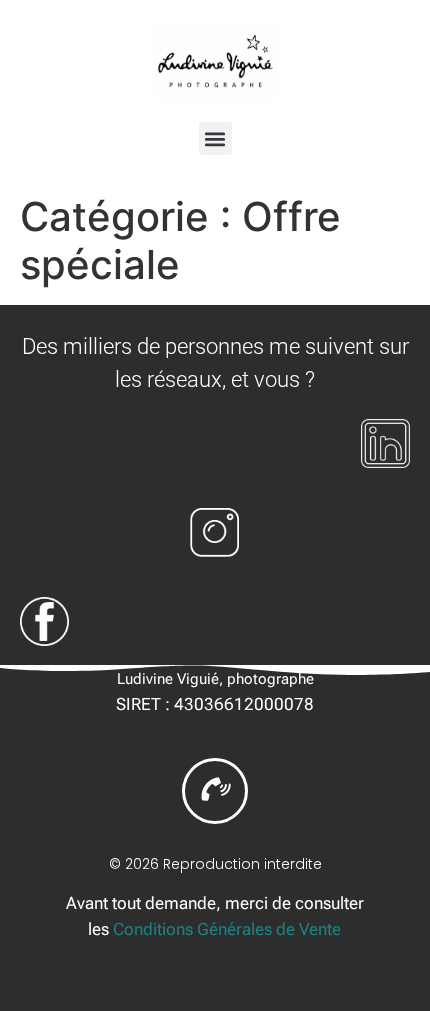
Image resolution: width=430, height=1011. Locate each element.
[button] (215, 138)
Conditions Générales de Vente (227, 929)
